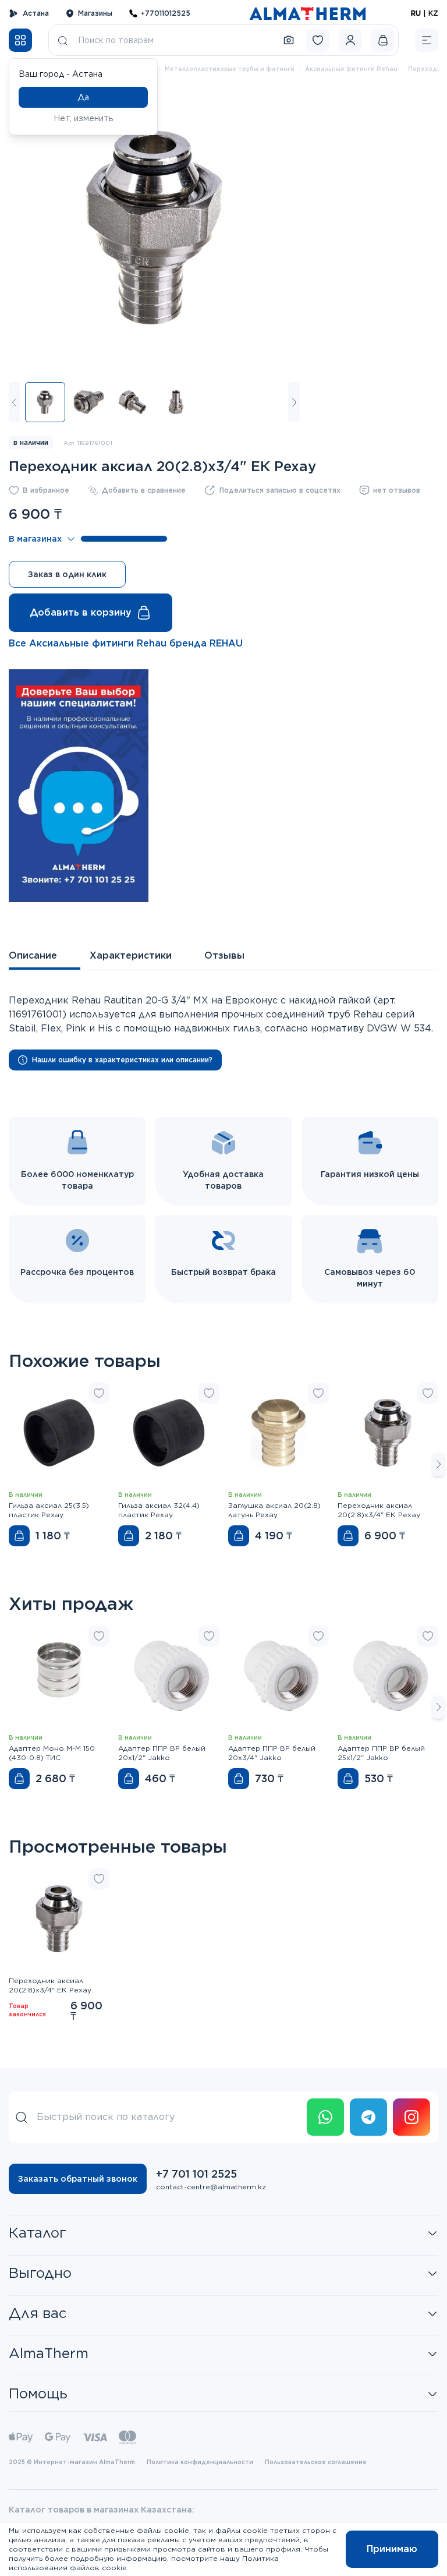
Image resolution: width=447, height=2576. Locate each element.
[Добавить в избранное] (99, 1393)
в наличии (31, 442)
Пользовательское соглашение (316, 2462)
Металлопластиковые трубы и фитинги (230, 69)
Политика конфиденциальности (200, 2462)
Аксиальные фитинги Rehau (351, 69)
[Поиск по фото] (289, 40)
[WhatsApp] (325, 2117)
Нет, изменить (84, 118)
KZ (433, 13)
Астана (36, 13)
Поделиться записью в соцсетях (280, 490)
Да (83, 97)
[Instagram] (411, 2117)
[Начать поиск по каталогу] (63, 40)
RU (416, 13)
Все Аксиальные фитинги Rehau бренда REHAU (126, 643)
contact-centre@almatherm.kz (211, 2187)
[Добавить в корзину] (19, 1536)
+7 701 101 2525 (196, 2174)
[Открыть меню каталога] (20, 40)
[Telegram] (368, 2117)
